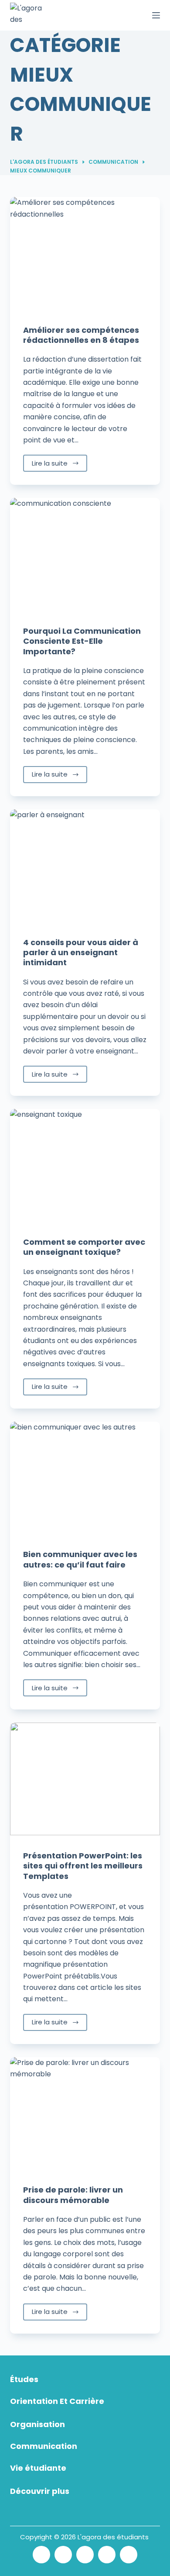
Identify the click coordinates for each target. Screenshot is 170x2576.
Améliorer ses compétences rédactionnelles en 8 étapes (81, 335)
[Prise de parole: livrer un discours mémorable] (85, 2113)
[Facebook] (63, 2555)
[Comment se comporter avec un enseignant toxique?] (85, 1165)
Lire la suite (50, 463)
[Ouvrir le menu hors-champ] (156, 15)
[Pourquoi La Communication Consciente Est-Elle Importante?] (85, 554)
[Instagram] (85, 2555)
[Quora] (129, 2555)
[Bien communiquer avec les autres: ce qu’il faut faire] (85, 1478)
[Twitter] (41, 2555)
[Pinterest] (107, 2555)
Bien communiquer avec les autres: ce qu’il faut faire (80, 1559)
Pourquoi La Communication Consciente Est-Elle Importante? (82, 641)
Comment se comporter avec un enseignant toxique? (84, 1247)
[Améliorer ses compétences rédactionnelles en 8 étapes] (85, 253)
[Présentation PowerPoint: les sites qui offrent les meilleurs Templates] (85, 1779)
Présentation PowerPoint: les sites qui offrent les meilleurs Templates (83, 1866)
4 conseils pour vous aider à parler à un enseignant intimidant (81, 953)
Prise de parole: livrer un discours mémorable (73, 2195)
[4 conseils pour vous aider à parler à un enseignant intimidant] (85, 865)
